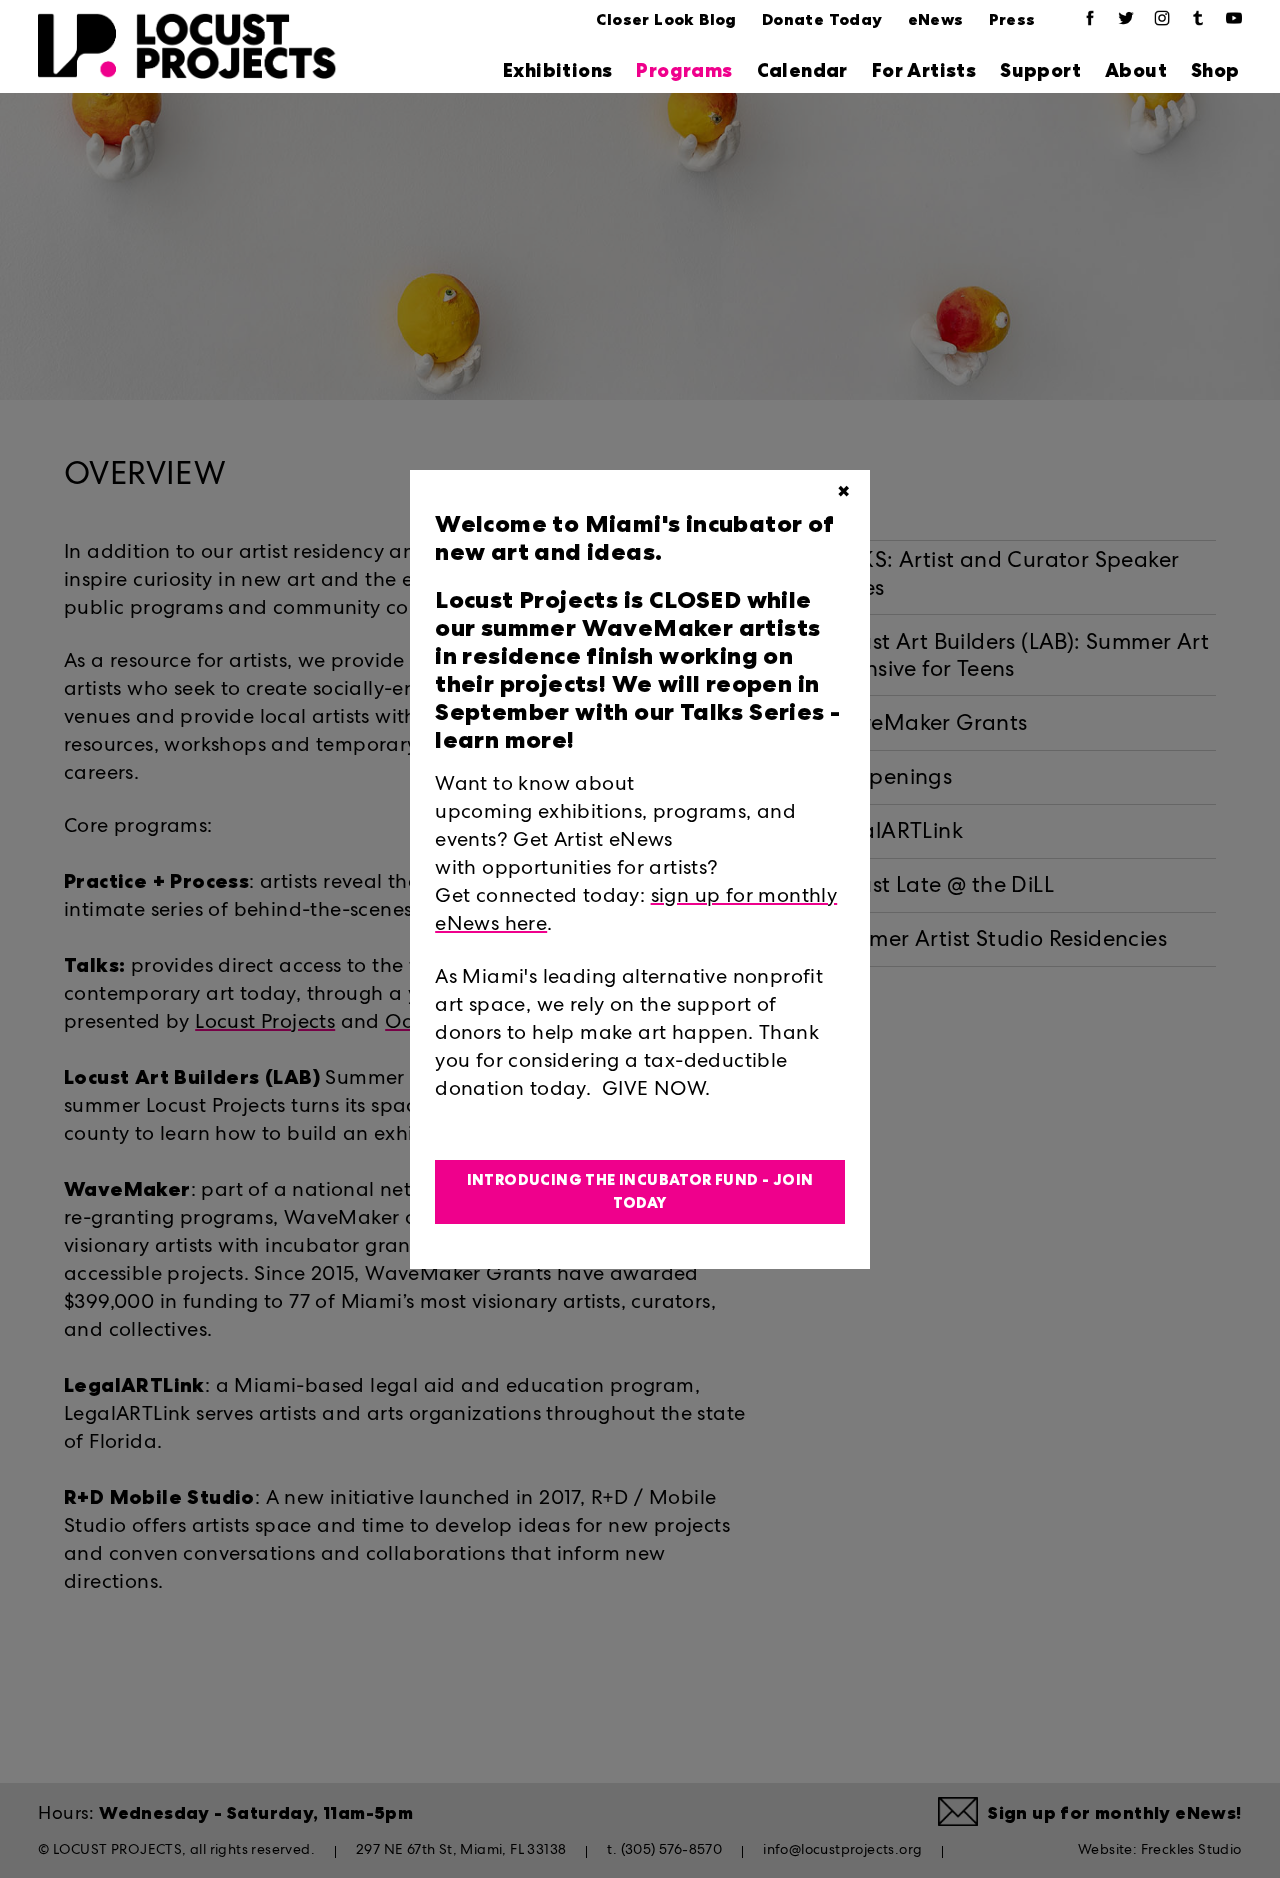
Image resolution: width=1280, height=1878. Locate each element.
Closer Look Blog (666, 19)
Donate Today (822, 19)
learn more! (504, 740)
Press (1012, 19)
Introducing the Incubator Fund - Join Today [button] (640, 1191)
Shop (1215, 70)
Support (1040, 70)
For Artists (924, 70)
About (1136, 70)
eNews (936, 19)
